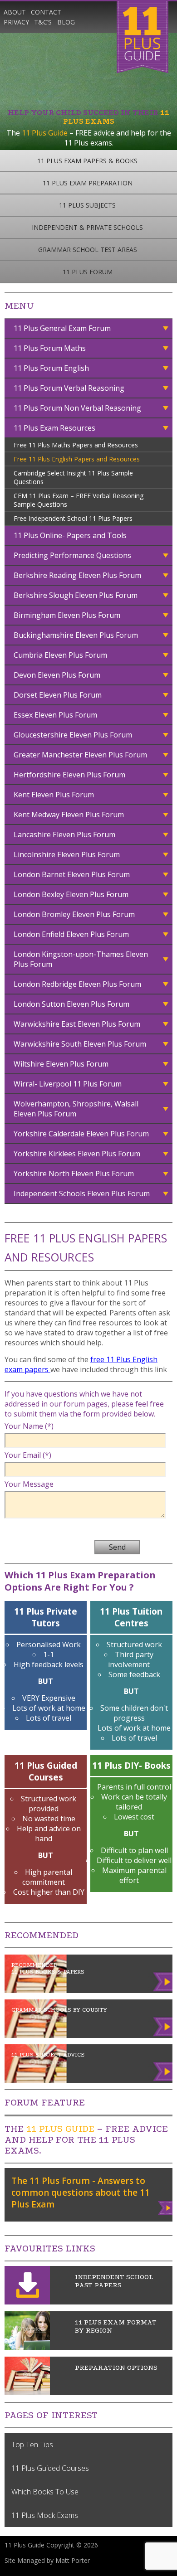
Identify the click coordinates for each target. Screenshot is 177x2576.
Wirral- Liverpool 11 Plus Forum (68, 1084)
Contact (46, 12)
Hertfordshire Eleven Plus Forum (69, 775)
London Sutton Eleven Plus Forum (71, 1004)
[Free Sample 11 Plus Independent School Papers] (27, 2302)
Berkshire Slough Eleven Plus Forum (76, 595)
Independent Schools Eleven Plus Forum (82, 1193)
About (15, 12)
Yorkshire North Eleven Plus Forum (74, 1174)
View (166, 2206)
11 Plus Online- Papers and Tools (70, 535)
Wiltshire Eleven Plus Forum (61, 1064)
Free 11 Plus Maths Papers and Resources (76, 445)
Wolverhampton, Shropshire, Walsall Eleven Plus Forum (76, 1109)
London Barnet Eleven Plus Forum (72, 874)
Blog (66, 22)
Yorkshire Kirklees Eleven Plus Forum (77, 1154)
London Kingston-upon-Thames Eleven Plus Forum (81, 959)
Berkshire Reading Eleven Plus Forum (77, 575)
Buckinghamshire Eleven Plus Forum (76, 635)
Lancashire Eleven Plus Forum (64, 834)
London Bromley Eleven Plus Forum (74, 914)
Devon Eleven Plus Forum (57, 675)
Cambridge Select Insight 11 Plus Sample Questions (73, 477)
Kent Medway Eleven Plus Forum (69, 815)
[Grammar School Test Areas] (27, 2347)
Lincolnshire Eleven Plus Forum (67, 854)
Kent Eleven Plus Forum (54, 795)
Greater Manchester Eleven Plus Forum (80, 755)
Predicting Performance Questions (72, 555)
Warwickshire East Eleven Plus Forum (77, 1024)
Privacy (16, 22)
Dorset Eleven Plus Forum (58, 695)
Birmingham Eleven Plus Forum (67, 615)
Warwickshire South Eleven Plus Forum (80, 1044)
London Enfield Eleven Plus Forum (71, 934)
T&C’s (43, 22)
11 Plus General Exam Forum (62, 328)
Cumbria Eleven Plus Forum (60, 655)
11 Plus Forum (88, 272)
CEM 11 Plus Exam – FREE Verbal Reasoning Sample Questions (79, 500)
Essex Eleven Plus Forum (55, 715)
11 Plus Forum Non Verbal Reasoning (77, 408)
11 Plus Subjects (87, 205)
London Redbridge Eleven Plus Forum (77, 984)
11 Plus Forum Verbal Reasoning (69, 388)
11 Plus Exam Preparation (88, 183)
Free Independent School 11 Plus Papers (73, 518)
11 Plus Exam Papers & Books (87, 161)
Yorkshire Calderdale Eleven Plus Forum (81, 1134)
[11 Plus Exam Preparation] (27, 2392)
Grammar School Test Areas (88, 250)
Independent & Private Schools (87, 227)
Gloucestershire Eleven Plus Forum (73, 735)
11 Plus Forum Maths (50, 348)
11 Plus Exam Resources (54, 428)
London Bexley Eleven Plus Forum (71, 894)
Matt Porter (73, 2560)
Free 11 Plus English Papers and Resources (77, 459)
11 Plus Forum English (51, 368)
